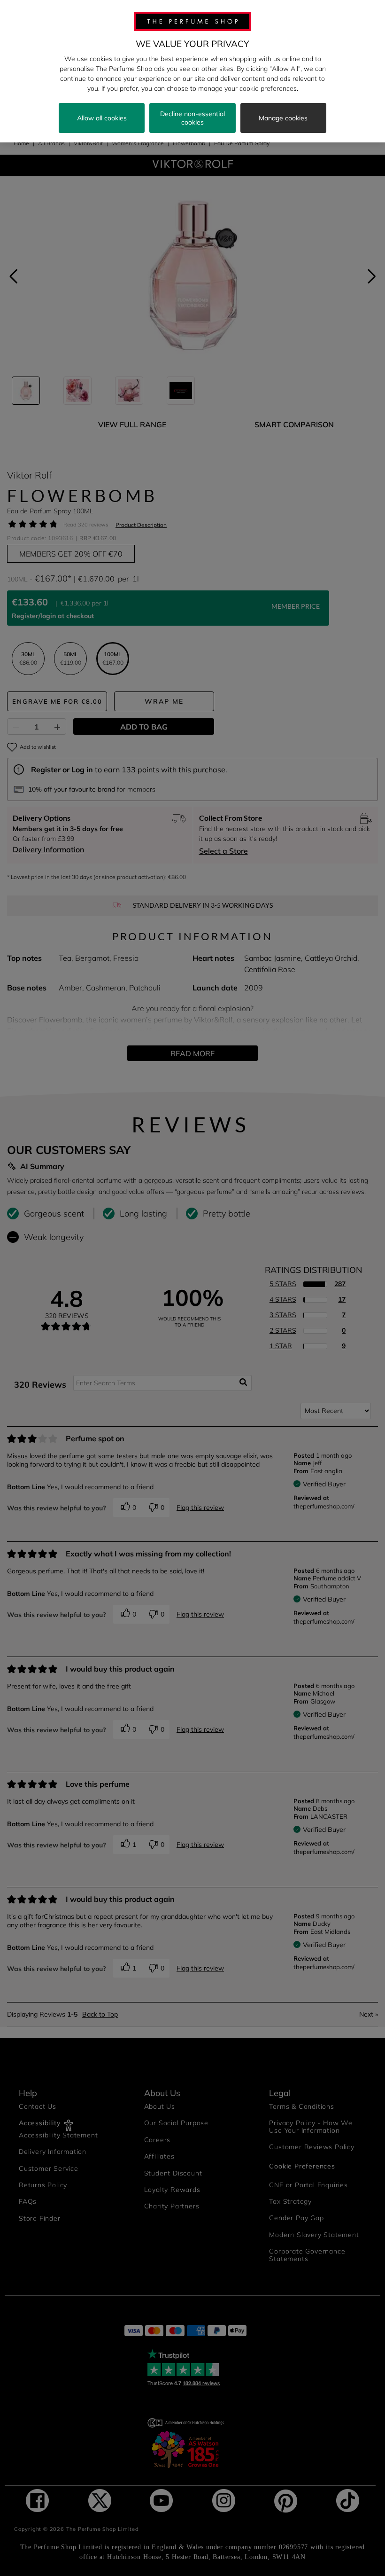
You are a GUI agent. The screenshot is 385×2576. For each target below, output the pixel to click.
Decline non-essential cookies (192, 118)
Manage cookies (283, 118)
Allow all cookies (102, 118)
